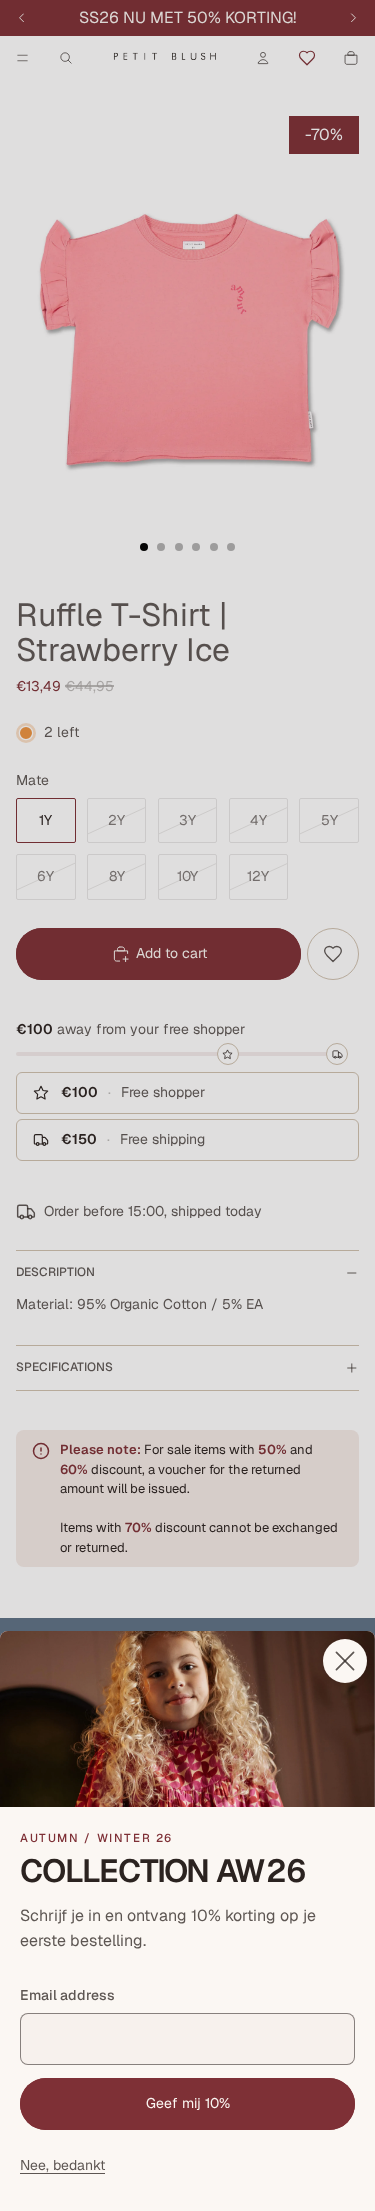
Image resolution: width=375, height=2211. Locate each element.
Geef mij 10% (188, 2103)
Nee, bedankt (62, 2165)
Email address (67, 1995)
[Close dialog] (345, 1661)
